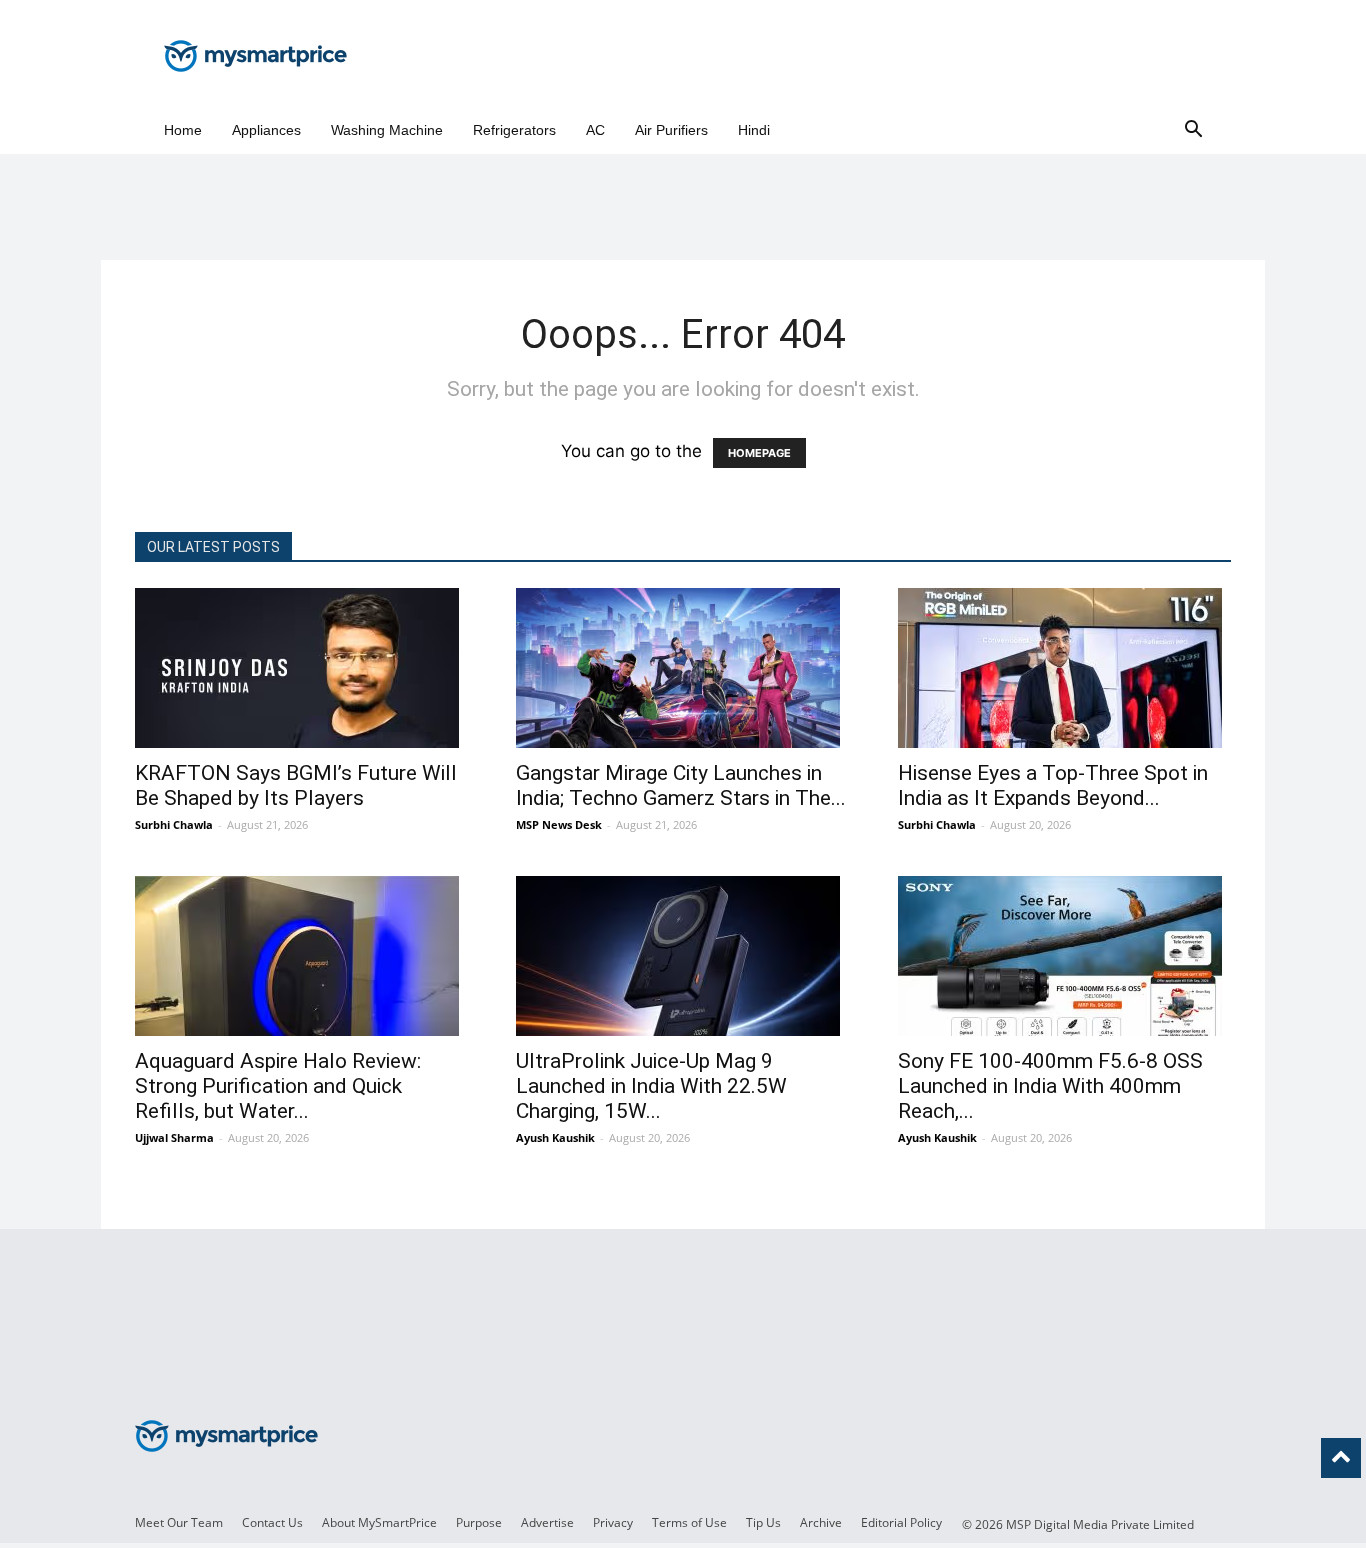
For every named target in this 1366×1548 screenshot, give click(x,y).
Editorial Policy (901, 1522)
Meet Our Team (179, 1522)
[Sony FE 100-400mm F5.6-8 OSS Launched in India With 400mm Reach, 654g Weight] (1064, 956)
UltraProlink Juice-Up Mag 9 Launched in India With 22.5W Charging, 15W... (651, 1086)
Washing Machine (387, 130)
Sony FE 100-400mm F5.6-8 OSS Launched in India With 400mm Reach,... (1050, 1086)
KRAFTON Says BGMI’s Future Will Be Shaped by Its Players (296, 785)
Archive (821, 1522)
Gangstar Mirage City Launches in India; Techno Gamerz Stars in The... (681, 785)
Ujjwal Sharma (174, 1137)
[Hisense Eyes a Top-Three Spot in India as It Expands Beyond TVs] (1064, 668)
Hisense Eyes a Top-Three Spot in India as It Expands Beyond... (1053, 785)
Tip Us (763, 1522)
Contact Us (272, 1522)
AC (595, 130)
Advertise (547, 1522)
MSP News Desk (559, 824)
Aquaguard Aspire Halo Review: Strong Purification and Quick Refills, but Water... (278, 1086)
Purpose (479, 1522)
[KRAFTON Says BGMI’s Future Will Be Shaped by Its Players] (301, 668)
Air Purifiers (671, 130)
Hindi (754, 130)
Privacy (613, 1522)
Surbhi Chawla (174, 824)
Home (183, 130)
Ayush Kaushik (555, 1137)
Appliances (266, 130)
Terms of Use (689, 1522)
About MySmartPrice (379, 1522)
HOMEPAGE (759, 453)
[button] (1193, 130)
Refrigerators (514, 130)
